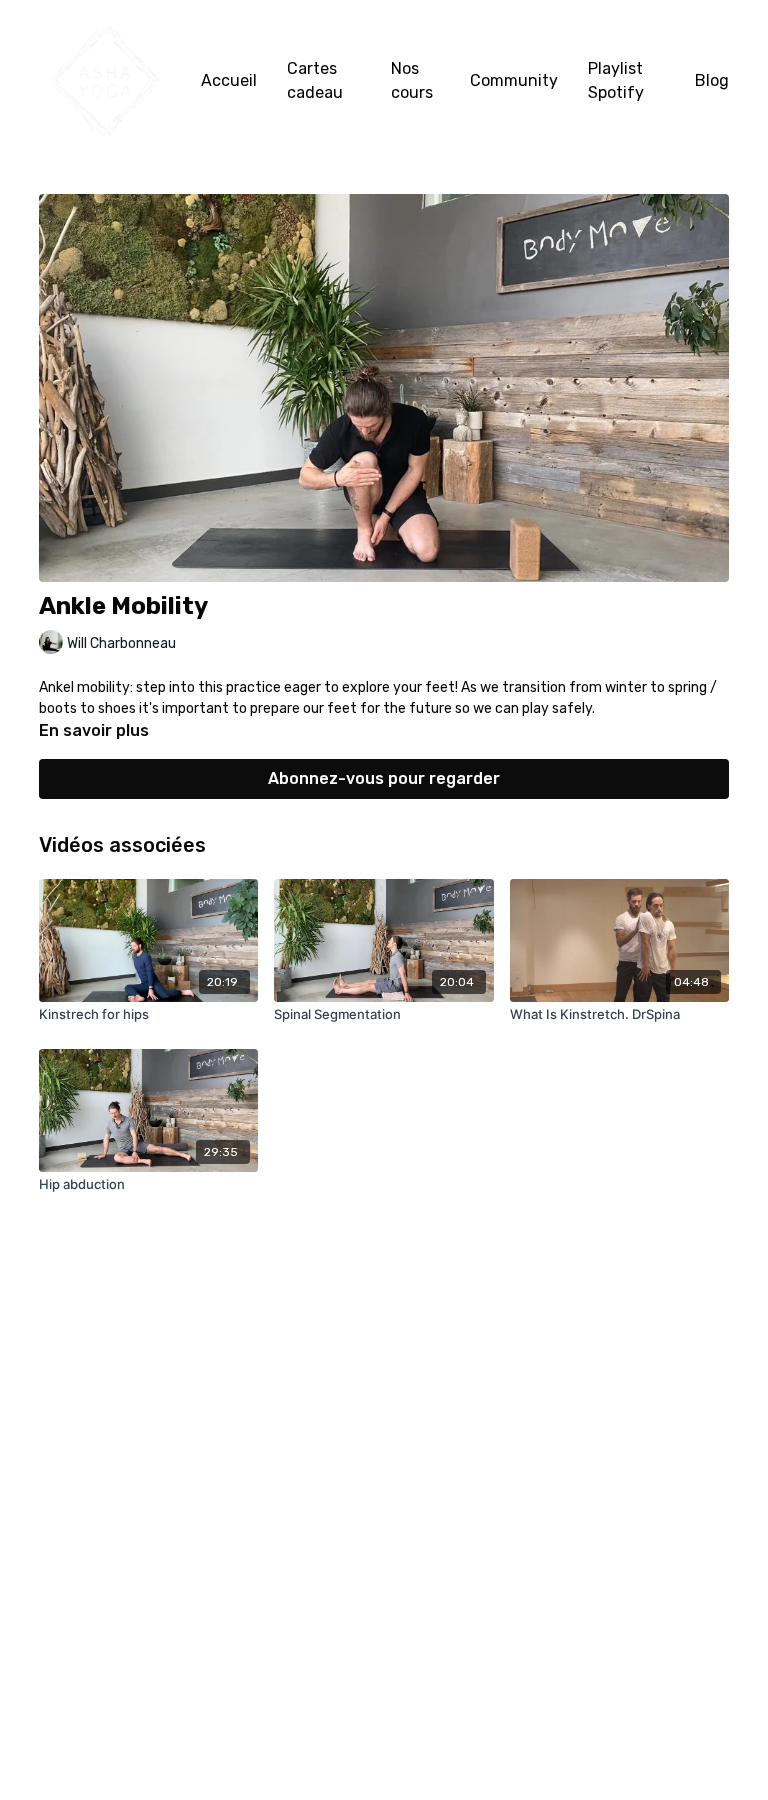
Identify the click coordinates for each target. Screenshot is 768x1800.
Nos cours (412, 80)
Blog (712, 80)
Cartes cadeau (315, 80)
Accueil (229, 80)
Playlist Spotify (616, 80)
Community (514, 80)
